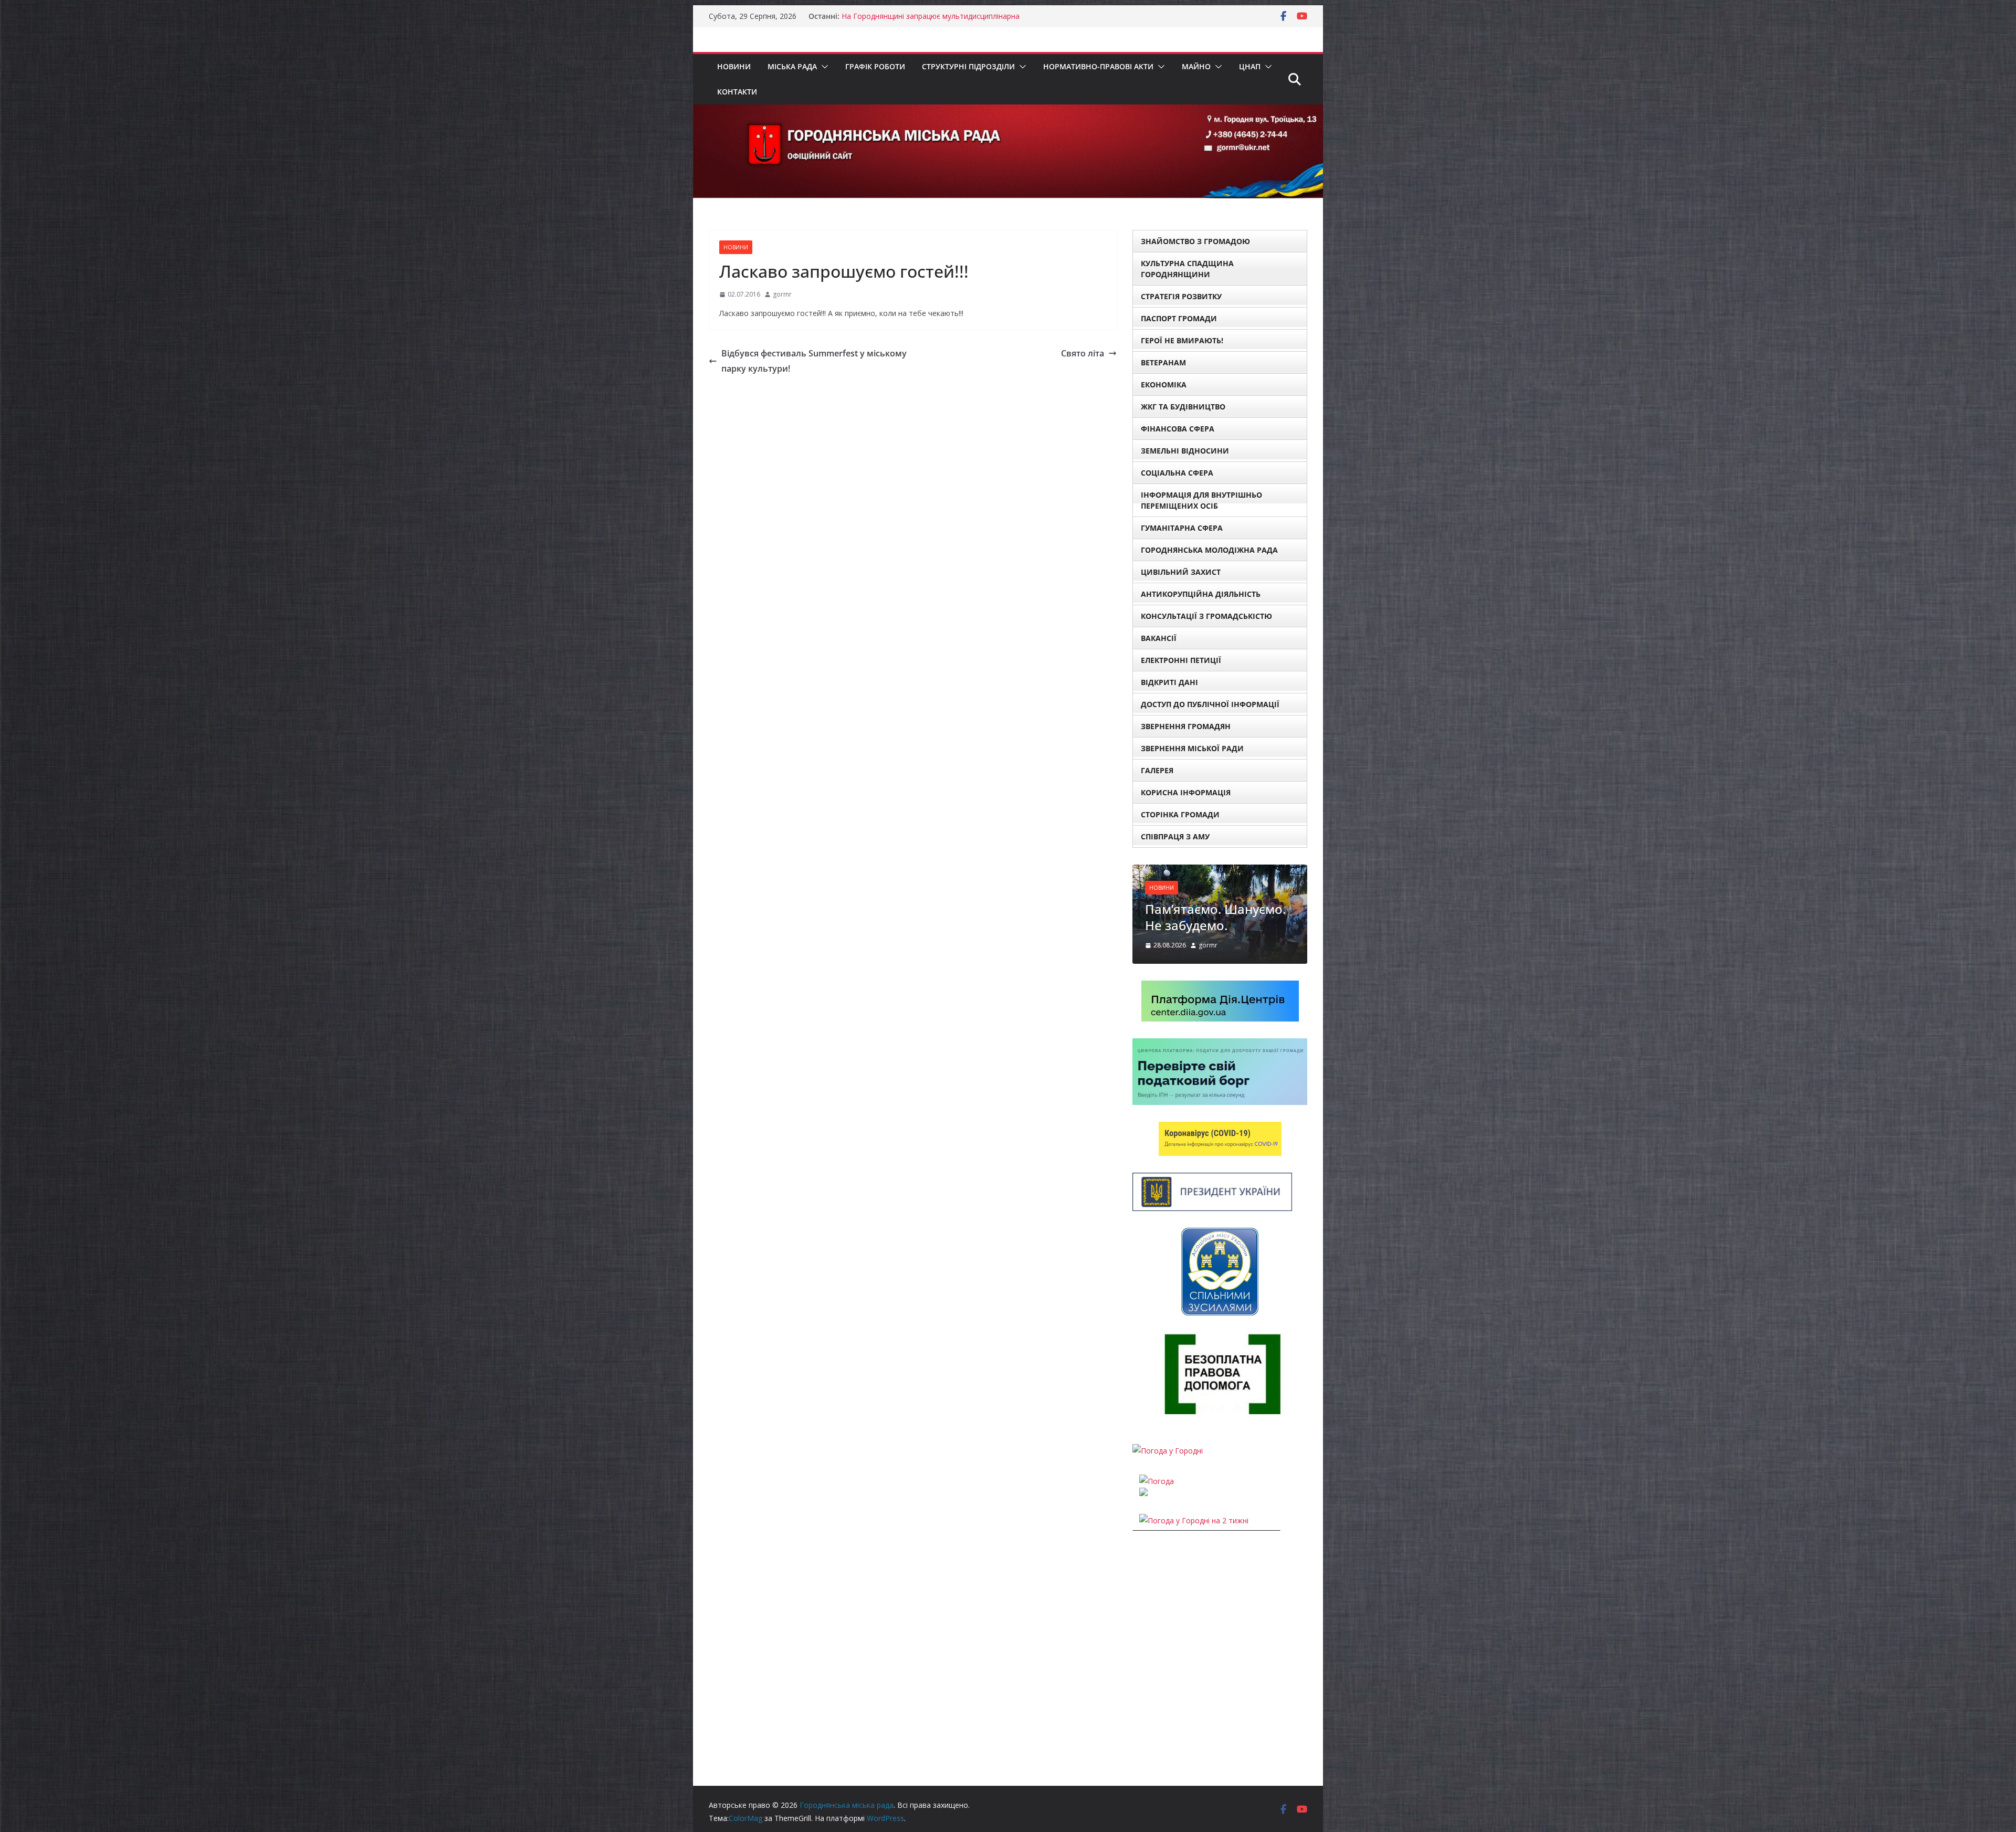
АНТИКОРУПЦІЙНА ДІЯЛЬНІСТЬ (1201, 594)
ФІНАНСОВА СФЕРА (1178, 429)
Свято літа (1083, 353)
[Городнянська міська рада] (1008, 112)
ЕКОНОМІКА (1164, 385)
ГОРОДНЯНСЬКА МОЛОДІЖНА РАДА (1209, 550)
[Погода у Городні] (1168, 1493)
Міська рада (792, 66)
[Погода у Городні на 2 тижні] (1194, 1563)
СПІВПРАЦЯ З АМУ (1175, 836)
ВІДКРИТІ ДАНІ (1169, 682)
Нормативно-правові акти (1098, 66)
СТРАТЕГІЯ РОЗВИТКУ (1181, 296)
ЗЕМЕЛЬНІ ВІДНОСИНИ (1185, 451)
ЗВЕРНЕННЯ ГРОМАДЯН (1186, 726)
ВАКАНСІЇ (1159, 638)
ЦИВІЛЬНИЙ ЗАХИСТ (1181, 572)
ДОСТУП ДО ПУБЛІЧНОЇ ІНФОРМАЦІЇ (1210, 704)
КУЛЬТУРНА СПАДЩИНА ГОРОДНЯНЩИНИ (1187, 269)
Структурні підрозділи (968, 66)
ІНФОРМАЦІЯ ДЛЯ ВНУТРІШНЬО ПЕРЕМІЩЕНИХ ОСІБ (1201, 500)
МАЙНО (1196, 66)
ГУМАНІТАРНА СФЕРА (1182, 528)
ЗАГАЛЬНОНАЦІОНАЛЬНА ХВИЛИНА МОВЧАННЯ (929, 16)
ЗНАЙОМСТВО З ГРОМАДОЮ (1195, 241)
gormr (782, 294)
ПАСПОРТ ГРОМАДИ (1179, 318)
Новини (734, 66)
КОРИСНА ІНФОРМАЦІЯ (1186, 792)
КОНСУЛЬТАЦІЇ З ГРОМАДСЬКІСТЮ (1206, 616)
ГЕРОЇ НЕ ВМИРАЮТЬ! (1182, 340)
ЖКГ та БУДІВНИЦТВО (1183, 407)
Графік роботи (875, 66)
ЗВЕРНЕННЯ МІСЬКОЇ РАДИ (1192, 748)
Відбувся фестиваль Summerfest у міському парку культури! (814, 361)
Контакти (737, 92)
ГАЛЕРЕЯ (1157, 770)
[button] (823, 67)
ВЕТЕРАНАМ (1163, 362)
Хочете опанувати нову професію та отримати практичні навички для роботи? (1251, 943)
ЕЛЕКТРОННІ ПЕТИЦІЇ (1181, 660)
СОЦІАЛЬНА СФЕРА (1177, 473)
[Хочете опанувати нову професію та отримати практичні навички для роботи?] (1252, 871)
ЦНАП (1250, 66)
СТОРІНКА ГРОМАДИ (1180, 814)
